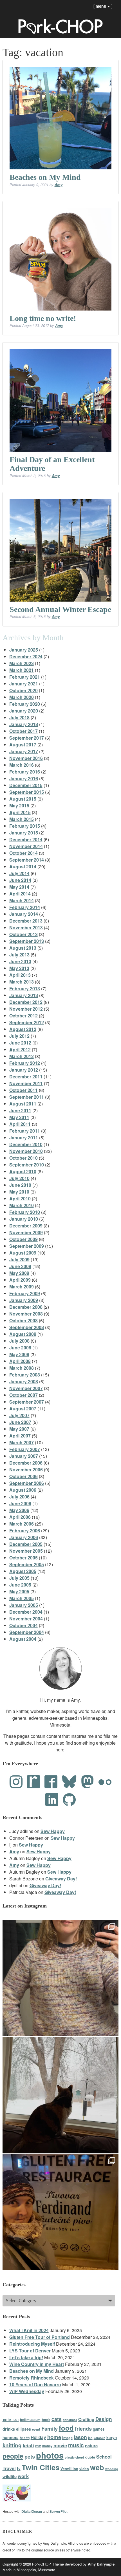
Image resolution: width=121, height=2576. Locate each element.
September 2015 (27, 792)
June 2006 (20, 1503)
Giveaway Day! (61, 1879)
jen (90, 2438)
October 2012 (23, 1016)
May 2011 (19, 1117)
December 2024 (26, 656)
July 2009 (19, 1259)
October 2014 (23, 853)
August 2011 (23, 1104)
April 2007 (20, 1436)
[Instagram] (16, 1782)
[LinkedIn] (52, 1800)
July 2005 (19, 1578)
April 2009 (20, 1280)
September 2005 (27, 1564)
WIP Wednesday (27, 2391)
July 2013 (19, 955)
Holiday (38, 2437)
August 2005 (23, 1571)
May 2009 (19, 1273)
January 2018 (24, 724)
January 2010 (24, 1219)
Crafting (86, 2419)
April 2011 (20, 1124)
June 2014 (20, 880)
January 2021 (24, 684)
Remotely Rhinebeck (32, 2378)
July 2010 (19, 1178)
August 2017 (23, 745)
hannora (11, 2437)
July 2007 (19, 1415)
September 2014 (27, 860)
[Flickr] (105, 1782)
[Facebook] (51, 1782)
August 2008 (23, 1334)
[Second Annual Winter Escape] (61, 550)
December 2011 (26, 1077)
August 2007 (23, 1409)
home (54, 2437)
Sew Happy (53, 1831)
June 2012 (20, 1043)
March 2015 (22, 819)
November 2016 (26, 758)
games (99, 2429)
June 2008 (20, 1348)
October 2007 (23, 1395)
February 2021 (25, 677)
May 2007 (19, 1429)
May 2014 (19, 887)
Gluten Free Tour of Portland (40, 2337)
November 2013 (26, 928)
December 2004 (26, 1612)
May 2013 (19, 968)
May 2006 (19, 1510)
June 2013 (20, 961)
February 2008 (25, 1375)
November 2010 (26, 1151)
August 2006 (23, 1490)
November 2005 (26, 1551)
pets (30, 2456)
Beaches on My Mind (45, 177)
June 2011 (20, 1110)
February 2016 (25, 772)
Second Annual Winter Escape (60, 609)
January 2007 (24, 1456)
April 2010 (20, 1199)
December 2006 (26, 1463)
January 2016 (24, 778)
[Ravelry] (33, 1782)
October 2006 (23, 1476)
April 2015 (20, 812)
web (97, 2467)
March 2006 (22, 1524)
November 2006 (26, 1470)
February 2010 (25, 1212)
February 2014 (25, 907)
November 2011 (26, 1083)
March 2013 (22, 982)
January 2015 (24, 833)
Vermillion (69, 2469)
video (84, 2469)
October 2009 (23, 1239)
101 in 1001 (11, 2420)
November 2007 (26, 1388)
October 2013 (23, 934)
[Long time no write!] (61, 259)
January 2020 (24, 711)
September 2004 (27, 1632)
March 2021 (22, 670)
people (13, 2456)
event (36, 2429)
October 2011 (23, 1090)
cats (57, 2419)
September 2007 (27, 1402)
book (46, 2419)
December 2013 (26, 921)
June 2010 (20, 1185)
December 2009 (26, 1226)
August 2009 (23, 1253)
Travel (9, 2468)
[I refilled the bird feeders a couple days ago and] (61, 2095)
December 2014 (26, 839)
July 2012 (19, 1036)
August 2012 (23, 1029)
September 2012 (27, 1022)
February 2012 (25, 1063)
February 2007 (25, 1449)
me (38, 2446)
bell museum (30, 2420)
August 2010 (23, 1171)
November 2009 (26, 1232)
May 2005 (19, 1591)
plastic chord (74, 2457)
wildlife (10, 2476)
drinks (9, 2429)
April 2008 (20, 1361)
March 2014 (22, 900)
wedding (112, 2469)
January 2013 (24, 995)
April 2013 (20, 975)
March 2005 (22, 1598)
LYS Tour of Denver (30, 2351)
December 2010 (26, 1144)
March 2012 (22, 1056)
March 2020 (22, 697)
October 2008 (23, 1320)
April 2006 (20, 1517)
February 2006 (25, 1530)
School (104, 2457)
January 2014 (24, 914)
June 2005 (20, 1585)
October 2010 (23, 1158)
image (67, 2438)
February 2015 (25, 826)
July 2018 (19, 717)
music (76, 2445)
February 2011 (25, 1131)
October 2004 (23, 1625)
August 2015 (23, 799)
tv (19, 2468)
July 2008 (19, 1341)
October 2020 (23, 690)
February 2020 (25, 704)
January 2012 (24, 1070)
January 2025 (24, 650)
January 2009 (24, 1300)
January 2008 (24, 1381)
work (23, 2476)
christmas (70, 2420)
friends (83, 2428)
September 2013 (27, 941)
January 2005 (24, 1605)
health (25, 2438)
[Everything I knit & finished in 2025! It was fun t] (61, 1978)
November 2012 (26, 1009)
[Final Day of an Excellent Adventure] (61, 400)
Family (50, 2428)
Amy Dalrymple (101, 2564)
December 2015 (26, 785)
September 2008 (27, 1327)
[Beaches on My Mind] (61, 118)
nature (91, 2446)
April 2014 (20, 894)
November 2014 (26, 846)
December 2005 (26, 1544)
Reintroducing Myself (32, 2344)
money (47, 2446)
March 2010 (22, 1205)
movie (60, 2445)
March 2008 (22, 1368)
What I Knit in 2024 (29, 2330)
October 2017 (23, 731)
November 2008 (26, 1314)
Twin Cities (41, 2467)
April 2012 (20, 1049)
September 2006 (27, 1483)
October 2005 (23, 1558)
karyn (112, 2438)
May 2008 (19, 1354)
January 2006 (24, 1537)
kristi (28, 2445)
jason (80, 2437)
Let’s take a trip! (26, 2357)
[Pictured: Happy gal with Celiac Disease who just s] (61, 2212)
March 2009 (22, 1287)
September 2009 (27, 1246)
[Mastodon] (88, 1782)
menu (103, 6)
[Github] (69, 1800)
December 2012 (26, 1002)
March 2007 (22, 1442)
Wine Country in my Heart (37, 2364)
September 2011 (27, 1097)
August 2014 (23, 867)
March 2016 (22, 765)
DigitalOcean (32, 2511)
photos (50, 2455)
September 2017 (27, 738)
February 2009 (25, 1293)
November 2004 (26, 1619)
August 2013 (23, 948)
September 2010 (27, 1165)
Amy (59, 184)
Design (104, 2419)
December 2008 (26, 1307)
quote (90, 2457)
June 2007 (20, 1422)
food (66, 2428)
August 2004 (23, 1639)
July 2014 (19, 873)
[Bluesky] (69, 1782)
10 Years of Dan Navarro (35, 2384)
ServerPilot (59, 2511)
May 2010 (19, 1192)
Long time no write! (43, 318)
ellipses (23, 2429)
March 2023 (22, 663)
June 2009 (20, 1266)
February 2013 (25, 988)
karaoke (99, 2438)
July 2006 (19, 1497)
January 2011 (24, 1138)
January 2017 (24, 751)
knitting (12, 2445)
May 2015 (19, 806)
